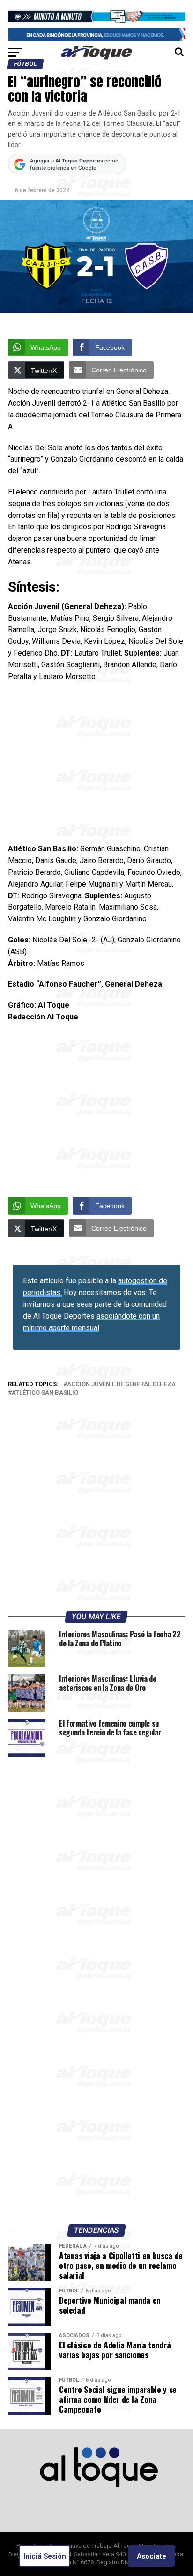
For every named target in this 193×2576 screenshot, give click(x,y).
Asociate (152, 2556)
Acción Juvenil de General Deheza (121, 1384)
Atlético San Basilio (45, 1393)
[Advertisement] (96, 766)
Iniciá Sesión (45, 2556)
